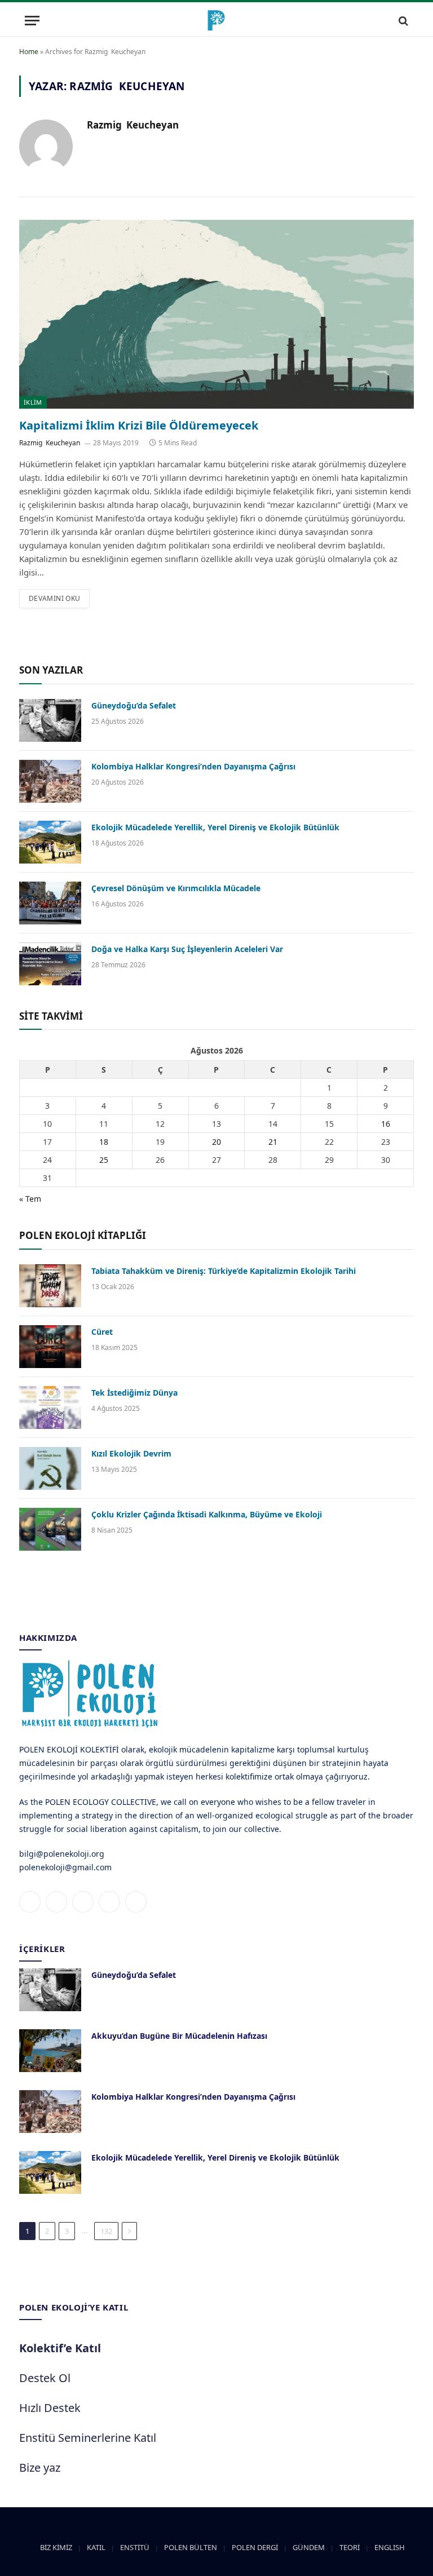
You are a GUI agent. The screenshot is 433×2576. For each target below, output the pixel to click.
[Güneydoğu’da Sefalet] (50, 720)
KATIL (96, 2547)
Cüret (102, 1332)
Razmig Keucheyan (134, 125)
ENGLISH (390, 2547)
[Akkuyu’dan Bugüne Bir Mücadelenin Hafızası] (50, 2051)
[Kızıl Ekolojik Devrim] (50, 1468)
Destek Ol (45, 2378)
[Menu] (32, 21)
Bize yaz (40, 2467)
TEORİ (350, 2547)
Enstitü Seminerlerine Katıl (88, 2438)
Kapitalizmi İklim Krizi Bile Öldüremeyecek (139, 425)
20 (216, 1142)
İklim (33, 402)
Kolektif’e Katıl (60, 2348)
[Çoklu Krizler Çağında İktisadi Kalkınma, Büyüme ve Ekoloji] (50, 1529)
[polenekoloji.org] (216, 21)
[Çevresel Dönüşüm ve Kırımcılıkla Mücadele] (50, 903)
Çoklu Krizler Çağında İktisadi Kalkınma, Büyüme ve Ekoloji (207, 1514)
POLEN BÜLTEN (191, 2547)
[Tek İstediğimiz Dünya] (50, 1407)
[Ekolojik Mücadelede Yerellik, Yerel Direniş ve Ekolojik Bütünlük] (50, 842)
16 (386, 1124)
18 (104, 1142)
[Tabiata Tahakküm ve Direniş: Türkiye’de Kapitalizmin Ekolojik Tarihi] (50, 1286)
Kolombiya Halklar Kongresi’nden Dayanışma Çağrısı (193, 766)
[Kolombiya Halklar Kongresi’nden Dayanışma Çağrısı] (50, 781)
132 (106, 2231)
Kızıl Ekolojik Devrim (131, 1453)
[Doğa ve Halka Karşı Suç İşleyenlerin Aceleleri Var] (50, 964)
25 (104, 1160)
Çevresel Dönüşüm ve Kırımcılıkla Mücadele (176, 888)
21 (273, 1142)
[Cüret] (50, 1347)
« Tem (30, 1199)
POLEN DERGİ (255, 2547)
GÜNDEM (309, 2547)
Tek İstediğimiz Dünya (134, 1393)
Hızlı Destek (50, 2408)
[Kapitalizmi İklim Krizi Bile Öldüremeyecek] (216, 314)
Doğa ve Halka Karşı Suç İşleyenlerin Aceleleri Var (187, 949)
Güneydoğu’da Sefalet (134, 705)
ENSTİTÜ (135, 2547)
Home (29, 52)
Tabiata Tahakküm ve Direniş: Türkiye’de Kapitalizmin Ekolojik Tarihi (224, 1271)
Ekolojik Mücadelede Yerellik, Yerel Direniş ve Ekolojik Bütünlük (215, 827)
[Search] (402, 21)
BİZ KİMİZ (56, 2547)
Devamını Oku (54, 598)
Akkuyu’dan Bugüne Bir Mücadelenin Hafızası (179, 2036)
